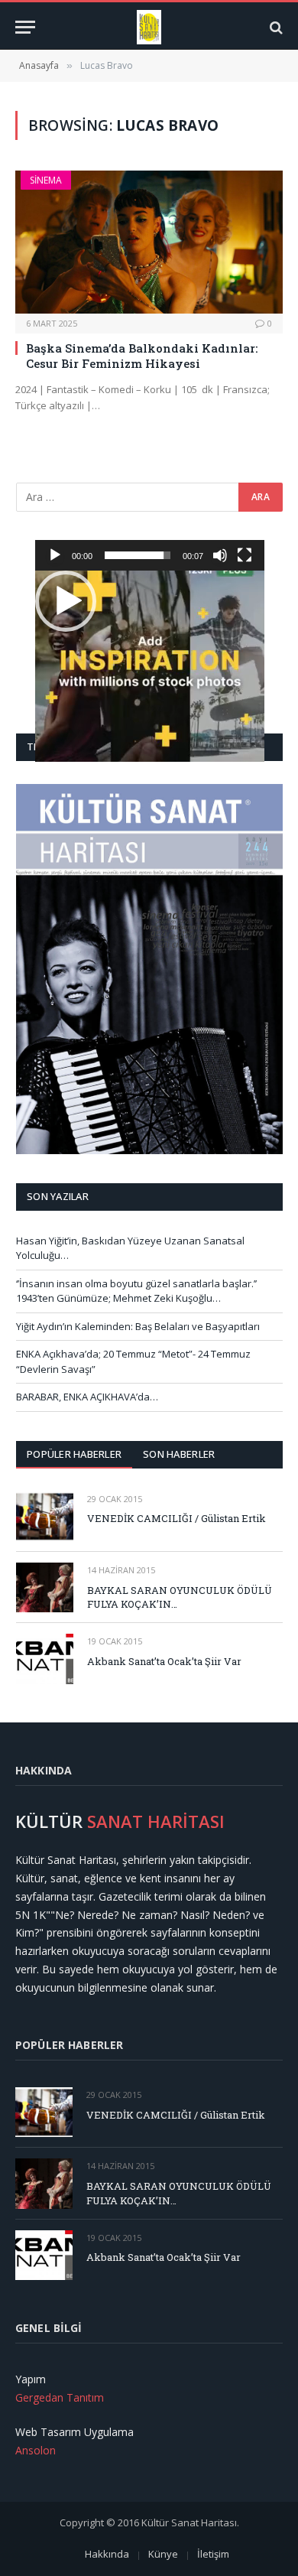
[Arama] (275, 27)
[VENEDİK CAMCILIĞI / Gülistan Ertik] (45, 1516)
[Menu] (25, 27)
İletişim (213, 2554)
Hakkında (107, 2554)
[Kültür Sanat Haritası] (149, 27)
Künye (163, 2554)
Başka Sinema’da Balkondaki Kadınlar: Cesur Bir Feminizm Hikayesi (142, 356)
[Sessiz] (220, 555)
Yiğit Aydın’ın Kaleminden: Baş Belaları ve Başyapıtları (138, 1326)
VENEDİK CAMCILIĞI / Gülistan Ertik (177, 1518)
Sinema (46, 180)
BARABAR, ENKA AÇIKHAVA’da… (87, 1397)
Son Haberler (179, 1454)
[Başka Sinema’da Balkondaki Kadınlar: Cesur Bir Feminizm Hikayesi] (149, 242)
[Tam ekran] (245, 555)
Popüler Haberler (74, 1454)
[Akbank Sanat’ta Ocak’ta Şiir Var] (45, 1659)
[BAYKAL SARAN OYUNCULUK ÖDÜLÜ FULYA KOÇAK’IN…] (45, 1587)
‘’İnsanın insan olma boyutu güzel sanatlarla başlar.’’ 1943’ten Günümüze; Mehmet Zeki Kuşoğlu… (136, 1291)
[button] (66, 601)
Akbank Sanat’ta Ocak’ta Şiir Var (164, 1661)
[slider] (138, 555)
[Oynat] (55, 555)
